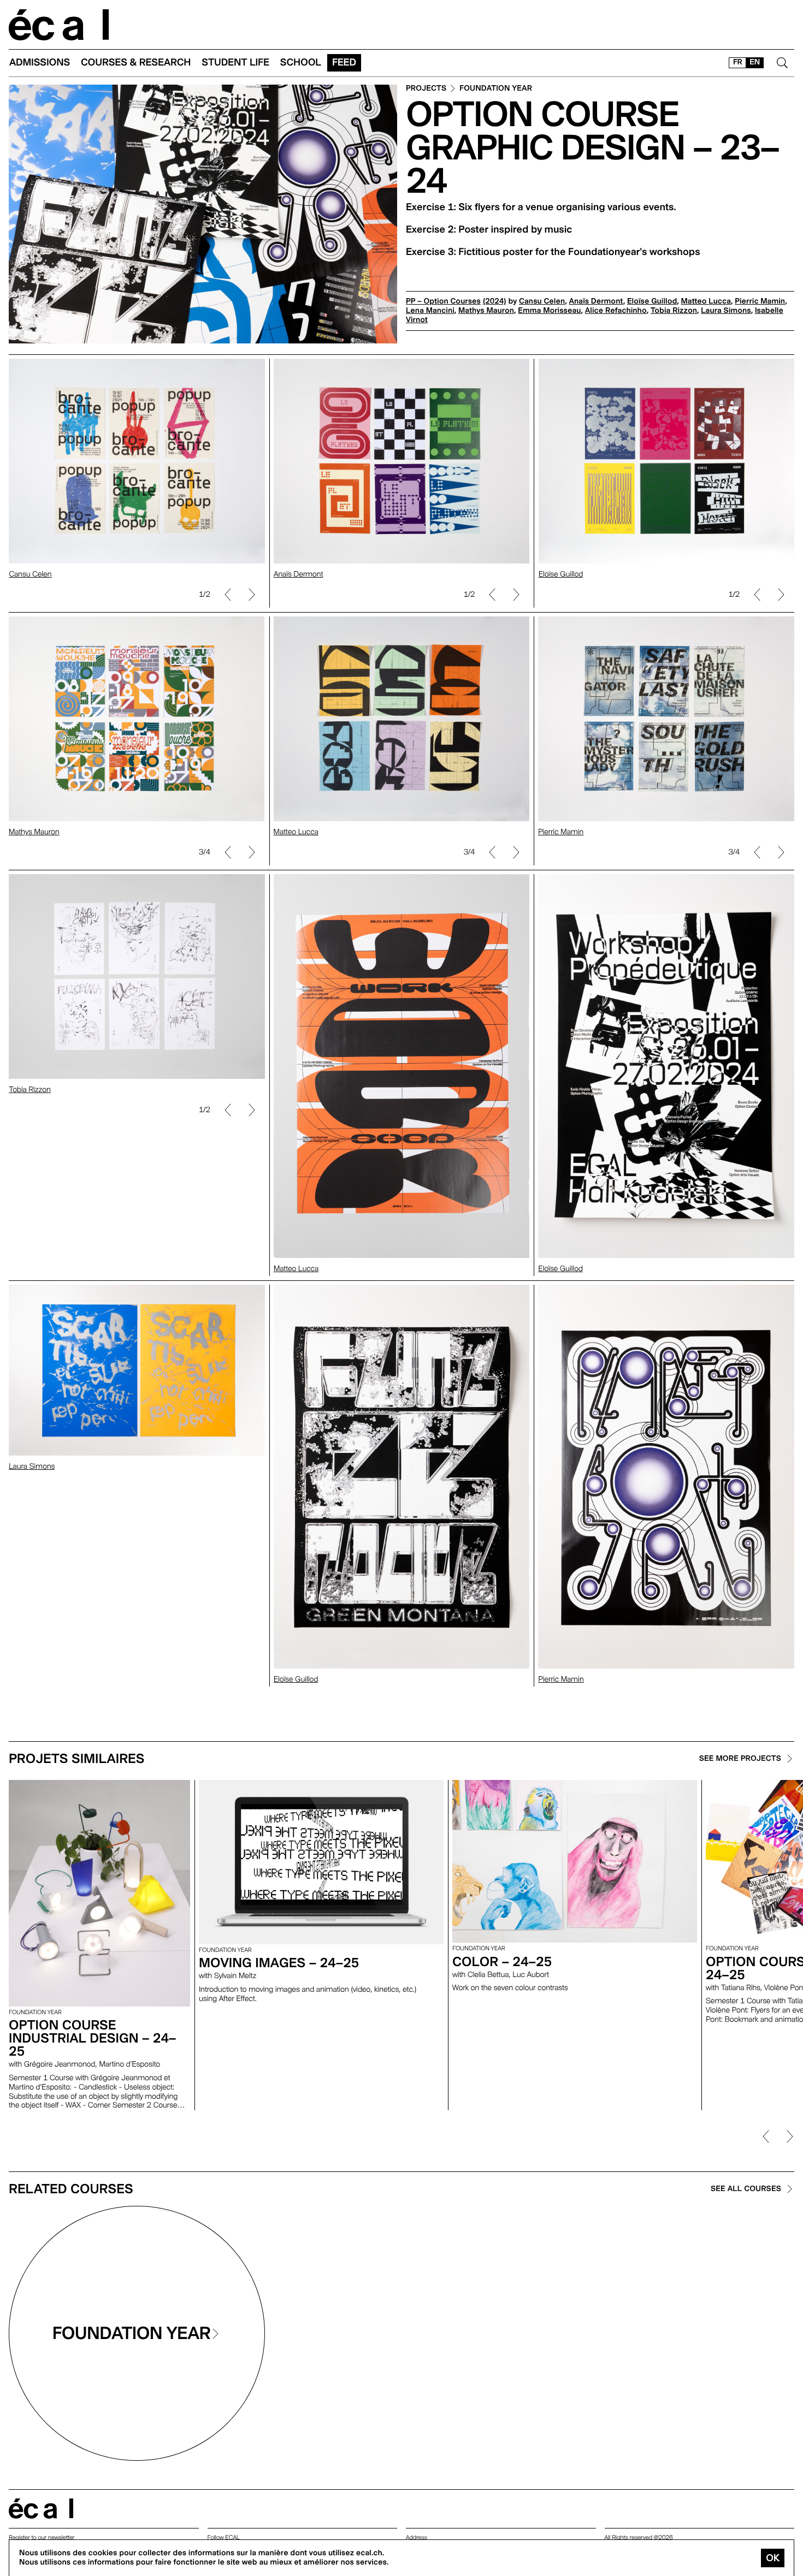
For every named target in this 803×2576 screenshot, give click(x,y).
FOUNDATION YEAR (496, 89)
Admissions (40, 63)
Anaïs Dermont (596, 301)
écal (41, 2509)
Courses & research (136, 63)
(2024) (495, 301)
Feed (344, 63)
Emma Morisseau (549, 311)
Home (59, 25)
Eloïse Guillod (652, 301)
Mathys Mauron (486, 311)
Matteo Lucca (706, 301)
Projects (426, 89)
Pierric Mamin (760, 301)
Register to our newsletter (42, 2538)
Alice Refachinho (616, 311)
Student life (235, 63)
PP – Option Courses (443, 301)
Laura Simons (726, 311)
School (301, 63)
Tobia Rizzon (674, 311)
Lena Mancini (430, 311)
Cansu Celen (542, 301)
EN (755, 62)
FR (738, 62)
